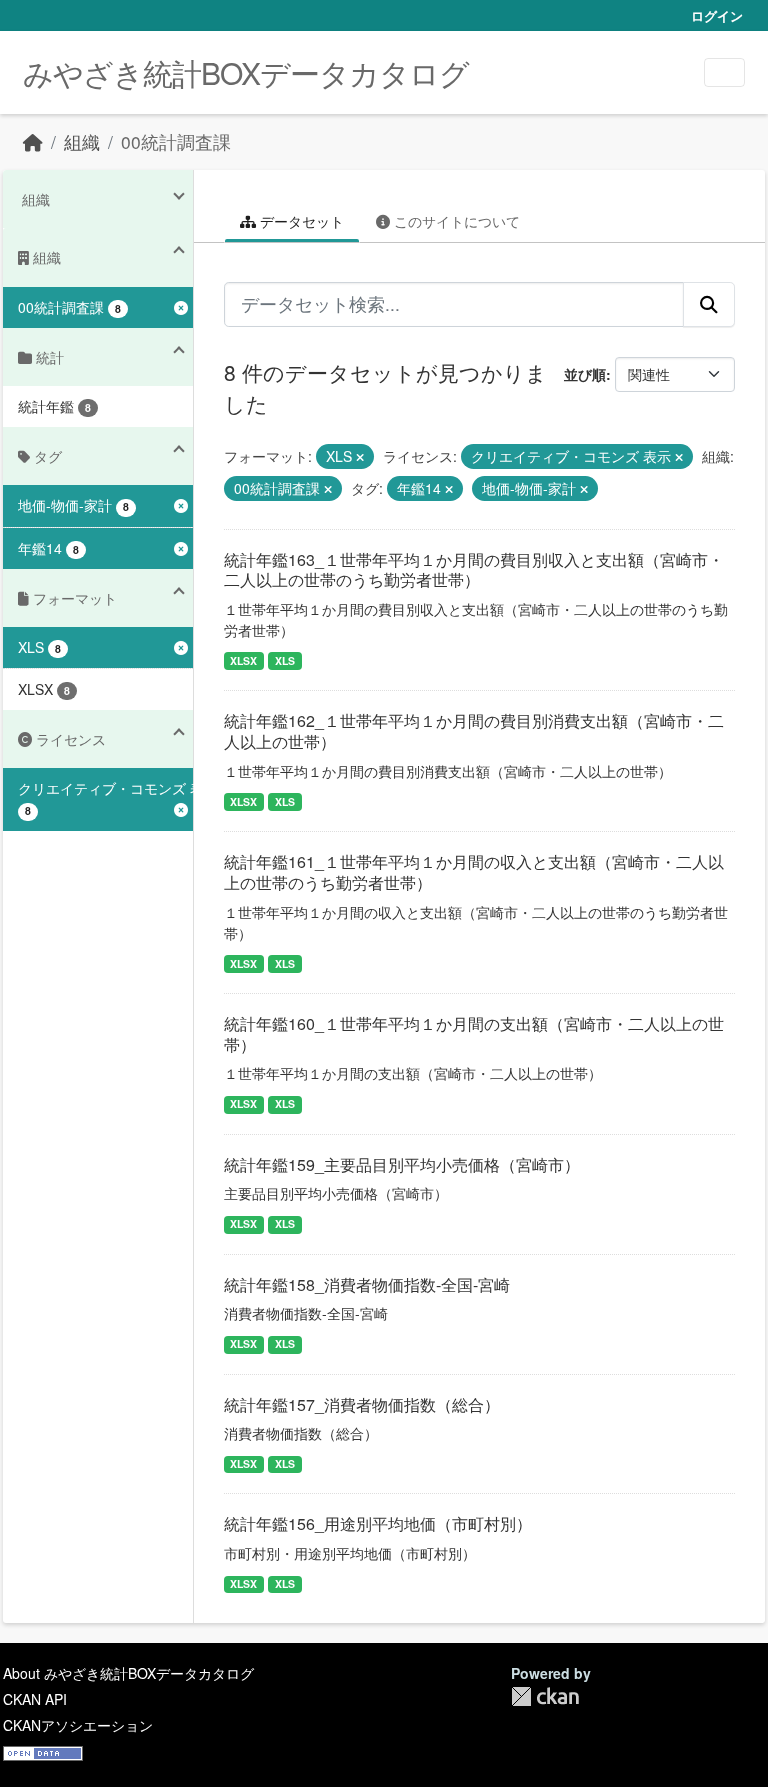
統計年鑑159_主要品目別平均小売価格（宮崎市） (402, 1164)
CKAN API (35, 1699)
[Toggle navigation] (724, 72)
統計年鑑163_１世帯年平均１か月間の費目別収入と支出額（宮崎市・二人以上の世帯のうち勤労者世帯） (474, 570)
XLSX (243, 660)
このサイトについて (455, 221)
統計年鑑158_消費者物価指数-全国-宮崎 (367, 1284)
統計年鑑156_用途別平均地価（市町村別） (378, 1523)
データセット (300, 221)
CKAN (545, 1696)
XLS (285, 660)
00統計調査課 (176, 141)
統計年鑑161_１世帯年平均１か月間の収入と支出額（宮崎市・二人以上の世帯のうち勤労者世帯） (474, 872)
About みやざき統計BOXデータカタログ (128, 1673)
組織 (82, 141)
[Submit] (709, 304)
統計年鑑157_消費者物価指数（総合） (362, 1404)
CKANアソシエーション (78, 1725)
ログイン (717, 15)
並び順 (585, 374)
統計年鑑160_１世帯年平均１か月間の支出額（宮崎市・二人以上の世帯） (474, 1034)
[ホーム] (33, 141)
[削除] (360, 457)
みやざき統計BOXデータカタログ (246, 72)
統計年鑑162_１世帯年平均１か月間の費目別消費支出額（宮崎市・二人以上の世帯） (474, 731)
